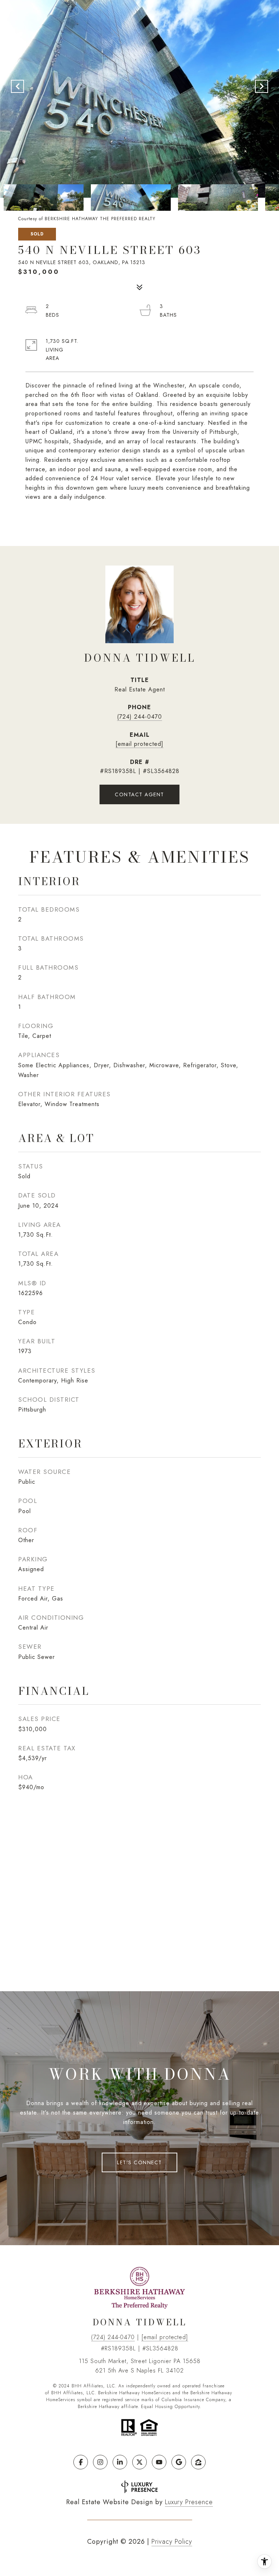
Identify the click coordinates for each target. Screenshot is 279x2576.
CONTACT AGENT (139, 794)
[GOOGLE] (179, 2462)
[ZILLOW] (198, 2462)
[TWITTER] (139, 2462)
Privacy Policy (172, 2542)
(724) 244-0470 (139, 717)
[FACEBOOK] (81, 2462)
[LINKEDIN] (120, 2462)
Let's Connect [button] (139, 2162)
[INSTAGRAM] (100, 2462)
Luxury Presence (189, 2502)
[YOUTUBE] (159, 2462)
